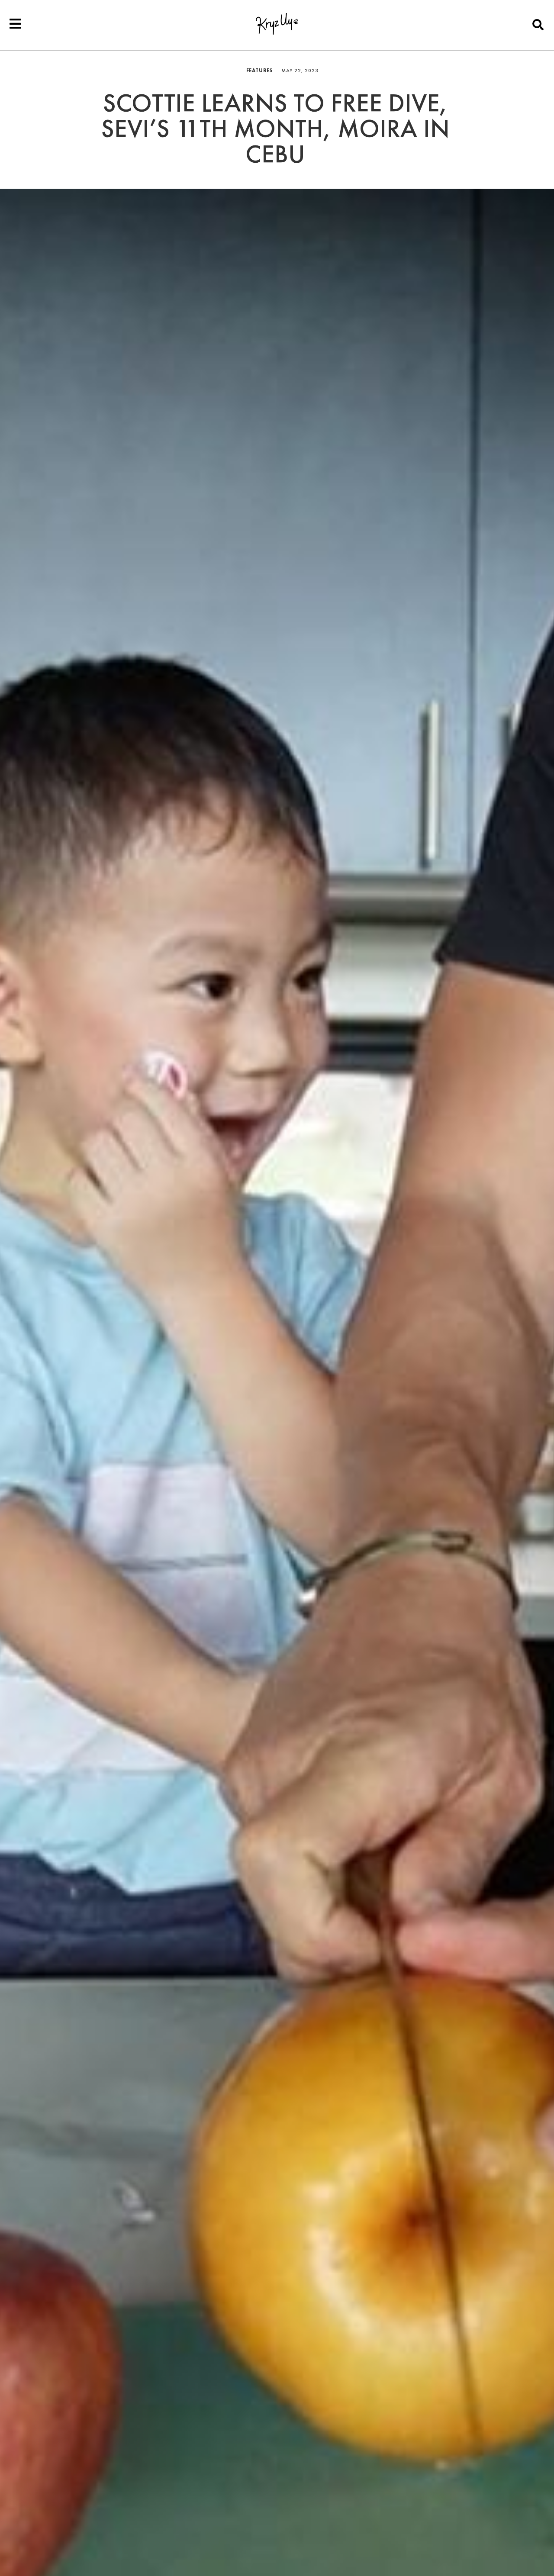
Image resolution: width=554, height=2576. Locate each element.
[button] (538, 24)
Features (259, 71)
